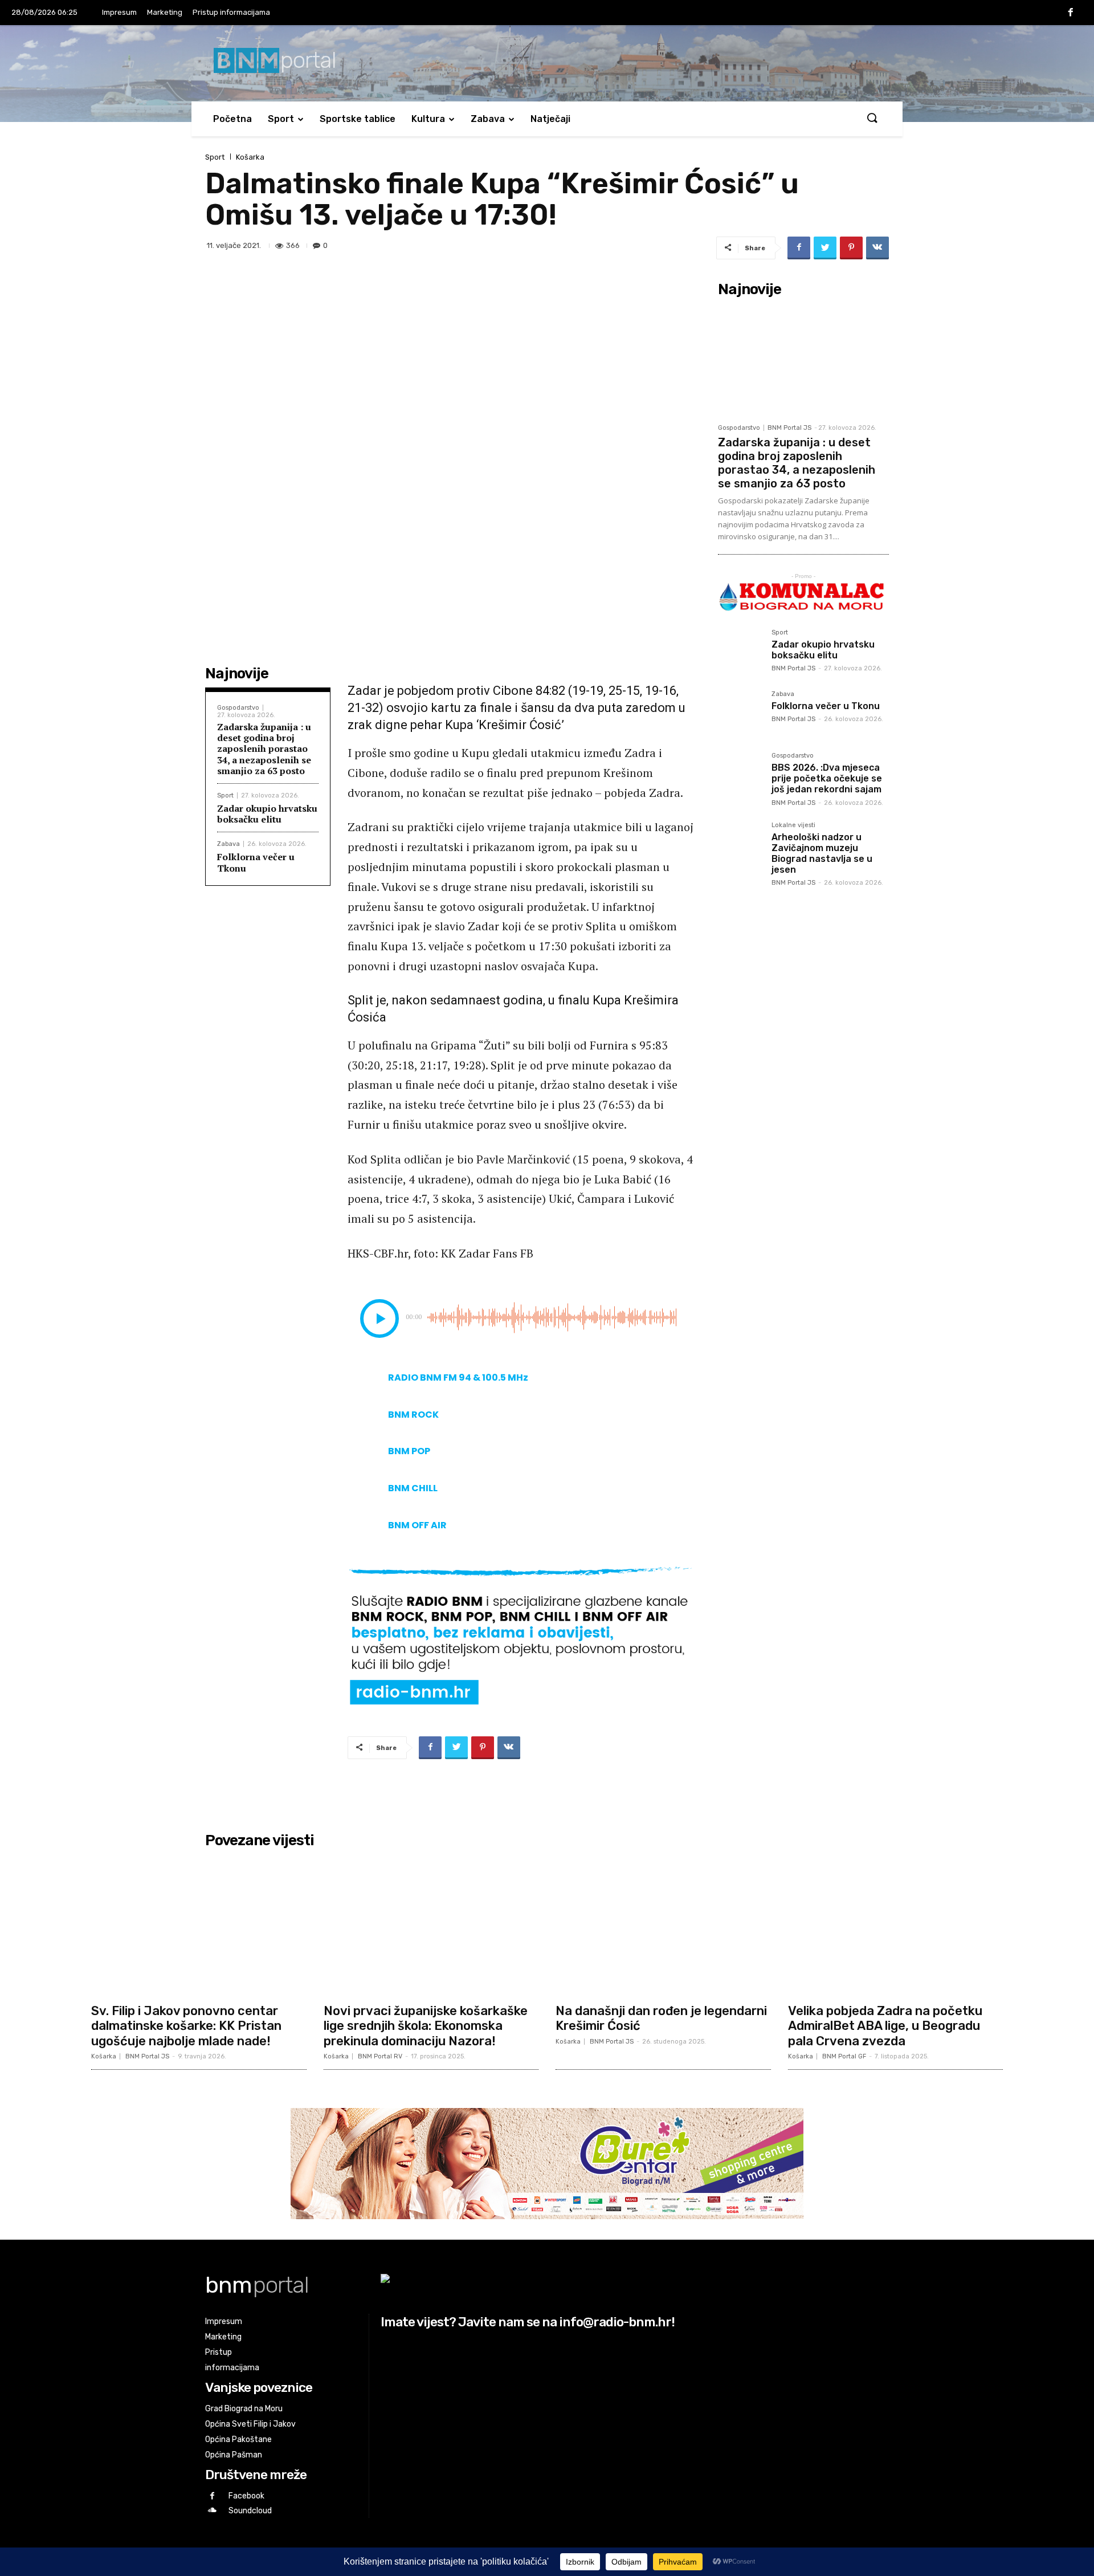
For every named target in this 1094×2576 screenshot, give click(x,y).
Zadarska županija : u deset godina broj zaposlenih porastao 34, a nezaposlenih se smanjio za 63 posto (264, 749)
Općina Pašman (234, 2455)
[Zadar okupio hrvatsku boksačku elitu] (740, 652)
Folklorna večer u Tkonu (256, 862)
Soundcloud (250, 2511)
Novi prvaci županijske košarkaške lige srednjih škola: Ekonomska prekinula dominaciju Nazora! (426, 2026)
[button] (872, 119)
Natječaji (550, 119)
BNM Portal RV (380, 2056)
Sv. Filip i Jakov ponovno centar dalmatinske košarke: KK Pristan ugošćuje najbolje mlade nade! (186, 2026)
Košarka (250, 157)
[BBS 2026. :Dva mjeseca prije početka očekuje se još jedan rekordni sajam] (740, 775)
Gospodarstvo (238, 708)
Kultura (428, 119)
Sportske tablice (358, 119)
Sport (281, 119)
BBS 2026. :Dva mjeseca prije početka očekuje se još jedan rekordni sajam (827, 778)
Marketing (165, 12)
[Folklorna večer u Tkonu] (740, 713)
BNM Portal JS (789, 428)
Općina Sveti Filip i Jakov (250, 2424)
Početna (232, 119)
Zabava (488, 119)
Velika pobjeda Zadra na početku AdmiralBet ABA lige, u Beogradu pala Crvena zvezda (885, 2026)
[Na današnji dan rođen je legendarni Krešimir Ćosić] (663, 1925)
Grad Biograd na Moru (244, 2409)
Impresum (119, 12)
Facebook (246, 2496)
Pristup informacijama (231, 12)
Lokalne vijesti (793, 825)
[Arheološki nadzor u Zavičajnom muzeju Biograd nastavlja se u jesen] (740, 844)
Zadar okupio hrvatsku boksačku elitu (267, 814)
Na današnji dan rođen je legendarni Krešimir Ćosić (661, 2018)
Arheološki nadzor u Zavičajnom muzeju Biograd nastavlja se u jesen (822, 854)
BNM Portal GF (844, 2056)
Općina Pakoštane (238, 2439)
